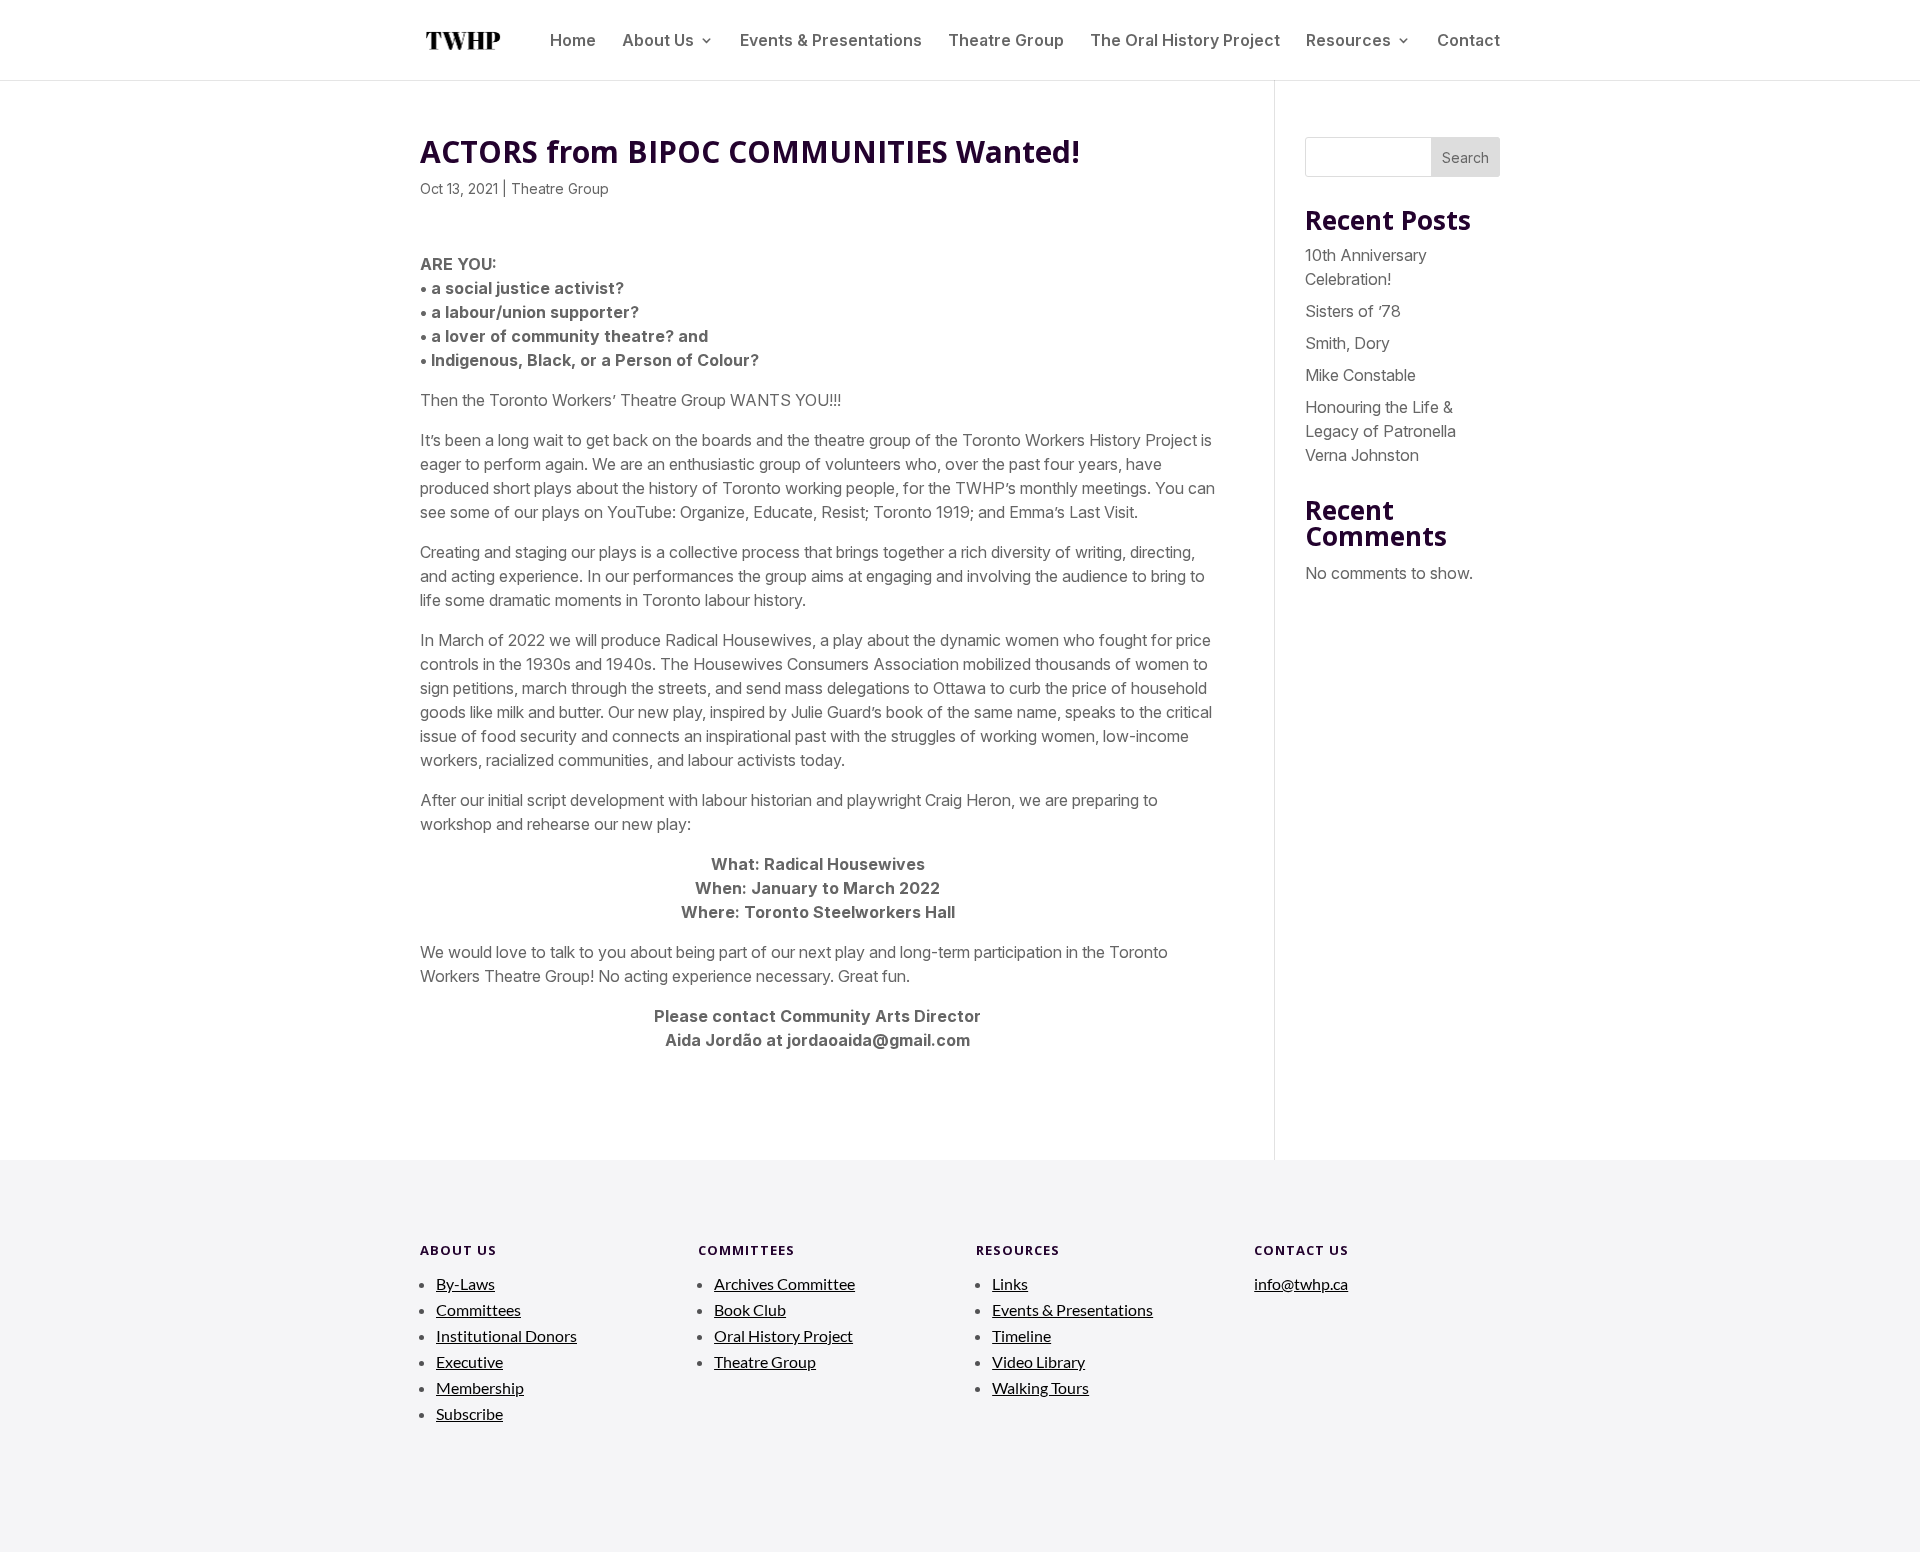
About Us (658, 41)
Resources (1348, 41)
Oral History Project (783, 1335)
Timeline (1021, 1335)
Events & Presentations (831, 41)
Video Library (1038, 1361)
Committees (478, 1309)
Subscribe (469, 1413)
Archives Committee (784, 1283)
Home (573, 41)
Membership (480, 1387)
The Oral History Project (1185, 41)
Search (1465, 157)
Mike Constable (1360, 375)
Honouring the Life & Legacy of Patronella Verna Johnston (1380, 431)
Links (1010, 1283)
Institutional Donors (506, 1335)
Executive (469, 1361)
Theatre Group (1006, 41)
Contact (1468, 41)
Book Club (750, 1309)
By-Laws (465, 1283)
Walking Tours (1040, 1387)
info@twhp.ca (1301, 1283)
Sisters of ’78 (1353, 311)
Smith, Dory (1347, 343)
